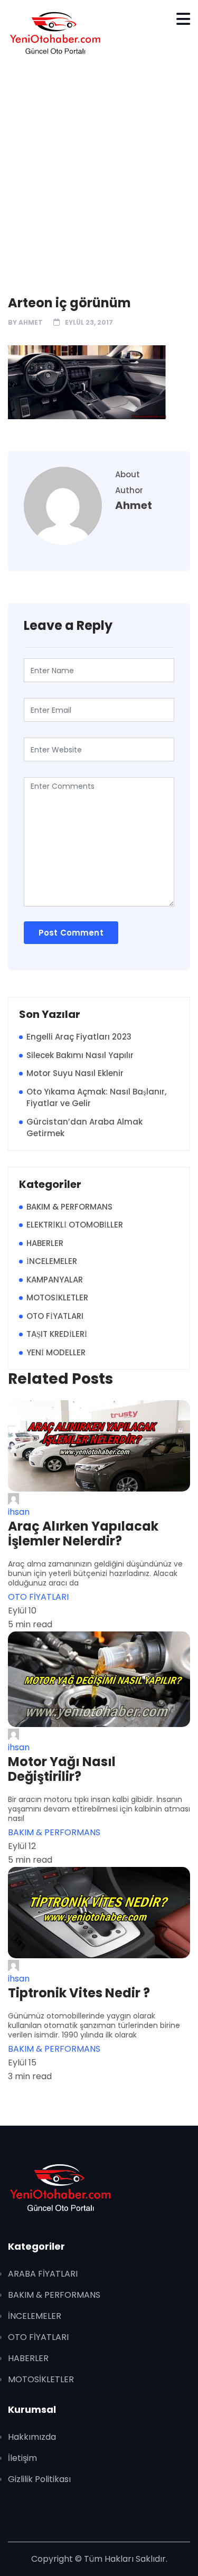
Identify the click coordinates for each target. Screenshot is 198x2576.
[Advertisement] (99, 170)
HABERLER (45, 1243)
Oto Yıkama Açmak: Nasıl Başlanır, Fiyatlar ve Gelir (96, 1098)
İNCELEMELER (52, 1261)
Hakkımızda (32, 2437)
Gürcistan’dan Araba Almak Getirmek (84, 1128)
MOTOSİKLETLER (57, 1298)
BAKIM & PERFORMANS (69, 1207)
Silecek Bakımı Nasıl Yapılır (80, 1055)
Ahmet (31, 322)
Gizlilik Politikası (39, 2479)
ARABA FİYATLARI (43, 2274)
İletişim (22, 2458)
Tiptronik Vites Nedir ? (79, 1993)
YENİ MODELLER (56, 1352)
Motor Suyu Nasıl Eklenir (75, 1073)
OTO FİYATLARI (55, 1316)
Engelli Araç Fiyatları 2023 (79, 1037)
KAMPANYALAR (55, 1280)
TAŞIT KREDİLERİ (57, 1334)
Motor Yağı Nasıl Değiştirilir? (62, 1769)
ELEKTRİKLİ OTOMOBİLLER (75, 1225)
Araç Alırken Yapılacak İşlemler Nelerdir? (83, 1534)
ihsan (19, 1512)
